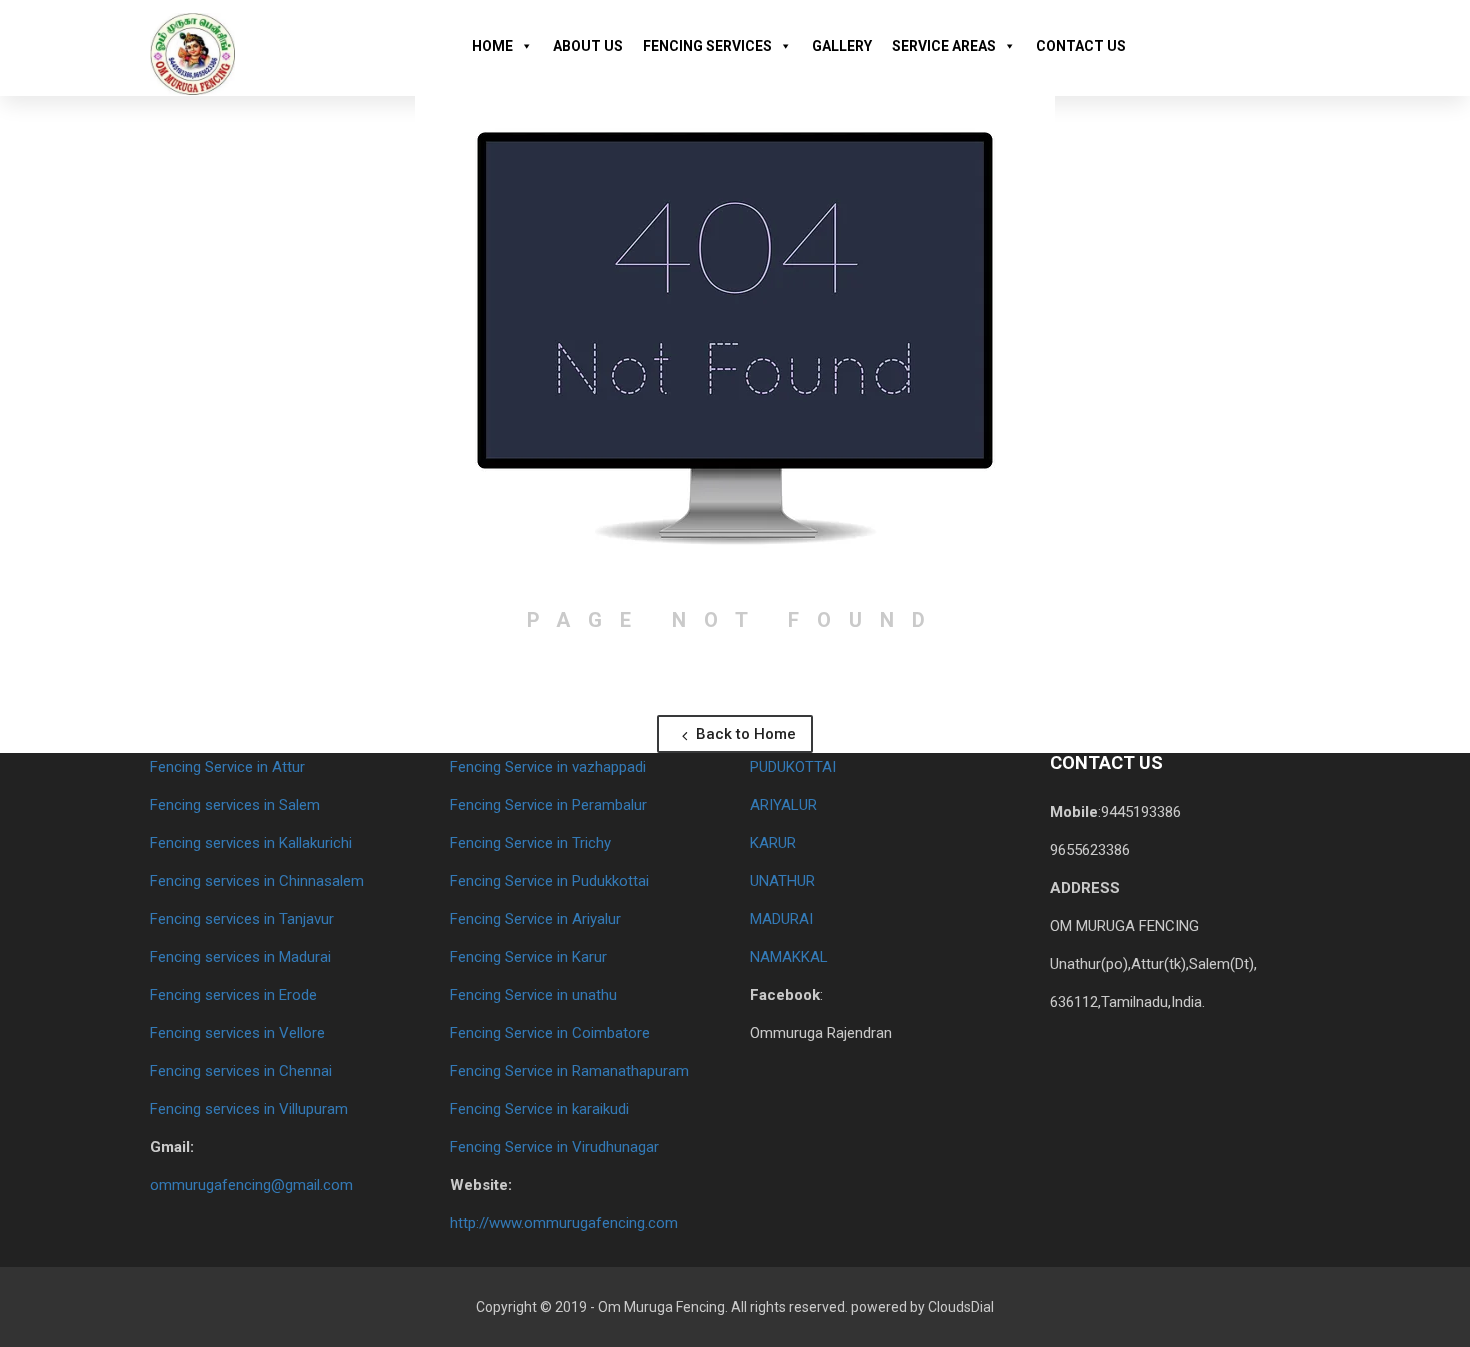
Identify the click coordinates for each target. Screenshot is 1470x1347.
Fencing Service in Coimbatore (550, 1033)
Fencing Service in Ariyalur (535, 919)
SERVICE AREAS (944, 46)
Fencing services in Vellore (237, 1033)
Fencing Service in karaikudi (539, 1109)
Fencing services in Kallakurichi (251, 843)
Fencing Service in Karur (528, 957)
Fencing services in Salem (235, 805)
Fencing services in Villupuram (249, 1109)
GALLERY (842, 46)
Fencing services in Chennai (241, 1071)
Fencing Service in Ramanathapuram (569, 1071)
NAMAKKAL (789, 957)
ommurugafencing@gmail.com (251, 1185)
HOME (492, 46)
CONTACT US (1081, 46)
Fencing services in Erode (233, 995)
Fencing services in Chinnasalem (257, 881)
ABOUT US (588, 46)
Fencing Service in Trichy (530, 843)
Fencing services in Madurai (240, 957)
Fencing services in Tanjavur (242, 919)
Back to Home (744, 734)
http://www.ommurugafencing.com (564, 1223)
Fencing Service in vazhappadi (548, 767)
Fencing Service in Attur (227, 767)
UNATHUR (782, 881)
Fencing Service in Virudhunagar (554, 1147)
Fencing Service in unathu (533, 995)
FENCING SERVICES (707, 46)
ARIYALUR (783, 805)
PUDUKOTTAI (793, 767)
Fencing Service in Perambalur (548, 805)
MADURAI (781, 919)
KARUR (773, 843)
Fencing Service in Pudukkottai (549, 881)
